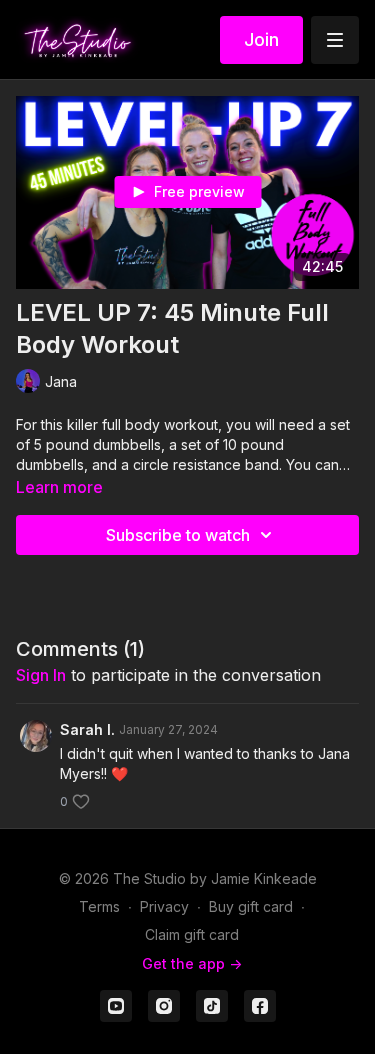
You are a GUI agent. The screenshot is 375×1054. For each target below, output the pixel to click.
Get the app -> (192, 963)
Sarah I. (87, 729)
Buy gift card (251, 906)
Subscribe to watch (178, 535)
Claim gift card (192, 934)
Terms (99, 906)
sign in (41, 675)
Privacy (164, 906)
